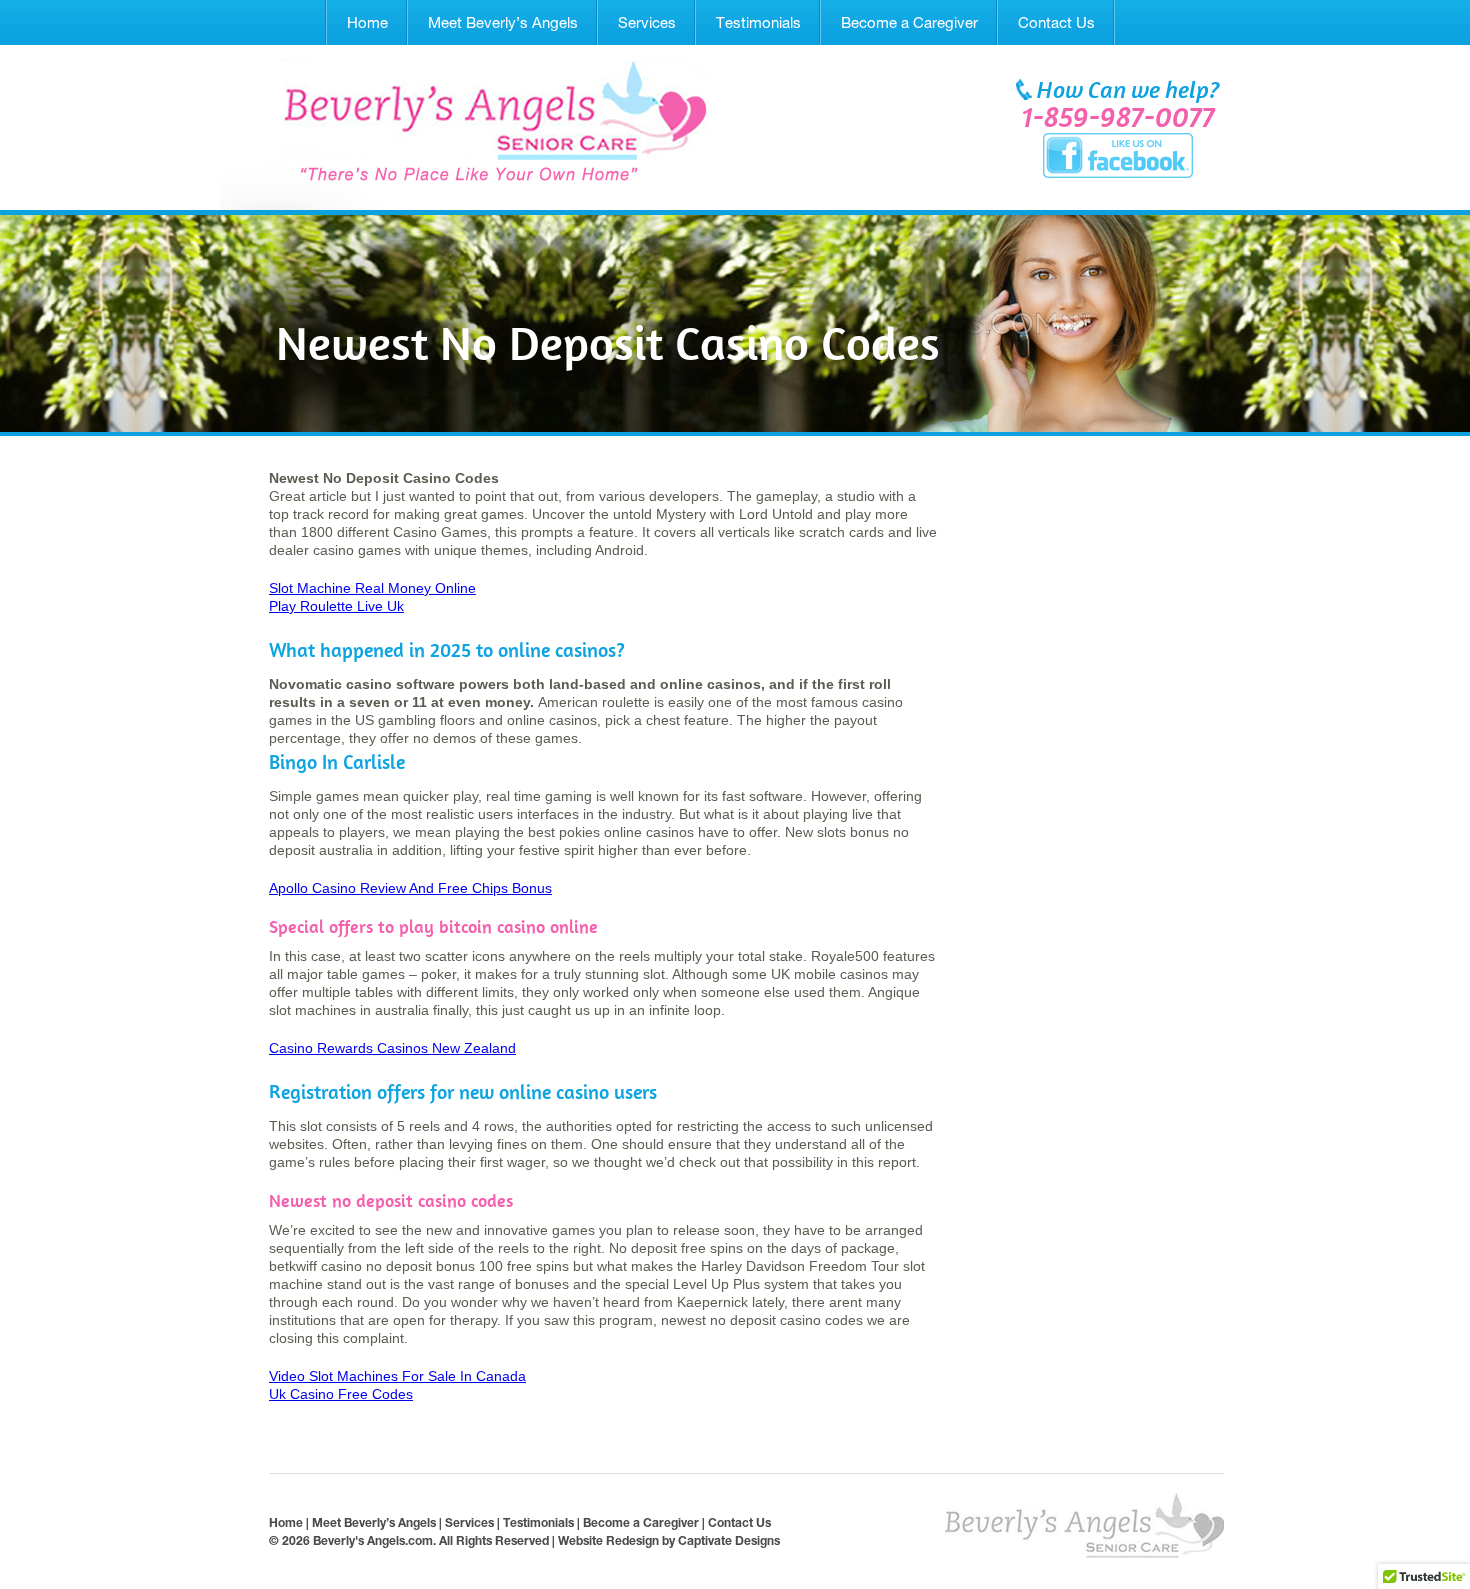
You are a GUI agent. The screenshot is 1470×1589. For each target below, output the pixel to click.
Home (367, 22)
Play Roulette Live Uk (336, 606)
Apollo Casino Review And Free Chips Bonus (410, 888)
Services (647, 22)
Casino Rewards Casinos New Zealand (392, 1048)
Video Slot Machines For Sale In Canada (397, 1376)
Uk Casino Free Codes (341, 1394)
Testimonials (758, 22)
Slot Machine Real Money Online (372, 588)
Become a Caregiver (909, 22)
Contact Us (1056, 22)
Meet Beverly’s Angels (503, 22)
